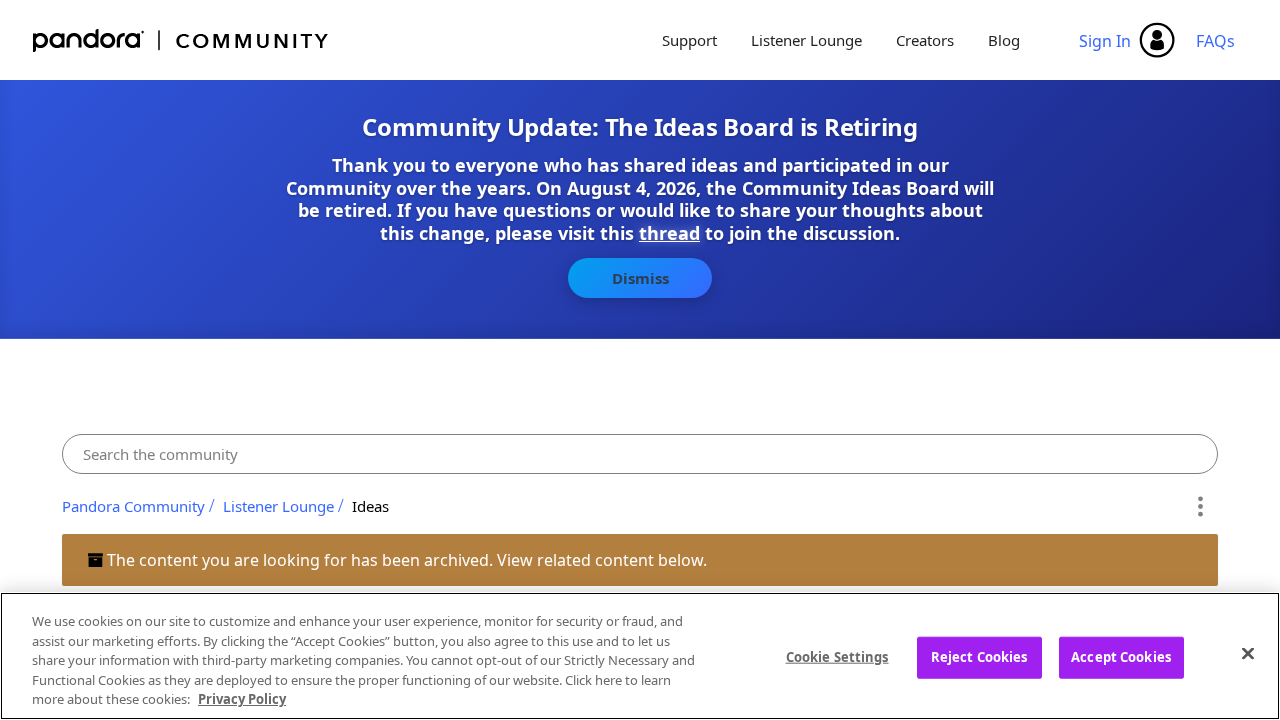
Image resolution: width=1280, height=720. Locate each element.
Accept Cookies (1121, 657)
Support (689, 40)
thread (669, 233)
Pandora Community (181, 40)
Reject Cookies (979, 657)
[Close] (1248, 654)
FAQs (1215, 41)
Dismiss (640, 278)
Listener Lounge (806, 40)
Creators (925, 40)
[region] (640, 656)
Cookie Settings (837, 657)
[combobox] (640, 454)
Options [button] (1199, 506)
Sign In (1105, 41)
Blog (1004, 40)
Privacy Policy (242, 699)
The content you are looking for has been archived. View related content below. (405, 560)
